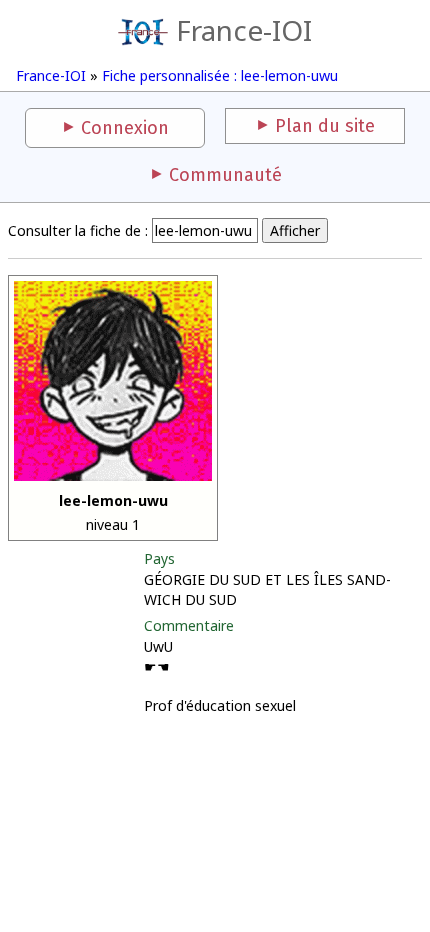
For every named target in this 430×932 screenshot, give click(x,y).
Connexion (125, 128)
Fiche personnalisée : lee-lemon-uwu (220, 75)
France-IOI (244, 30)
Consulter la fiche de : (78, 230)
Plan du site (325, 126)
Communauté (225, 175)
